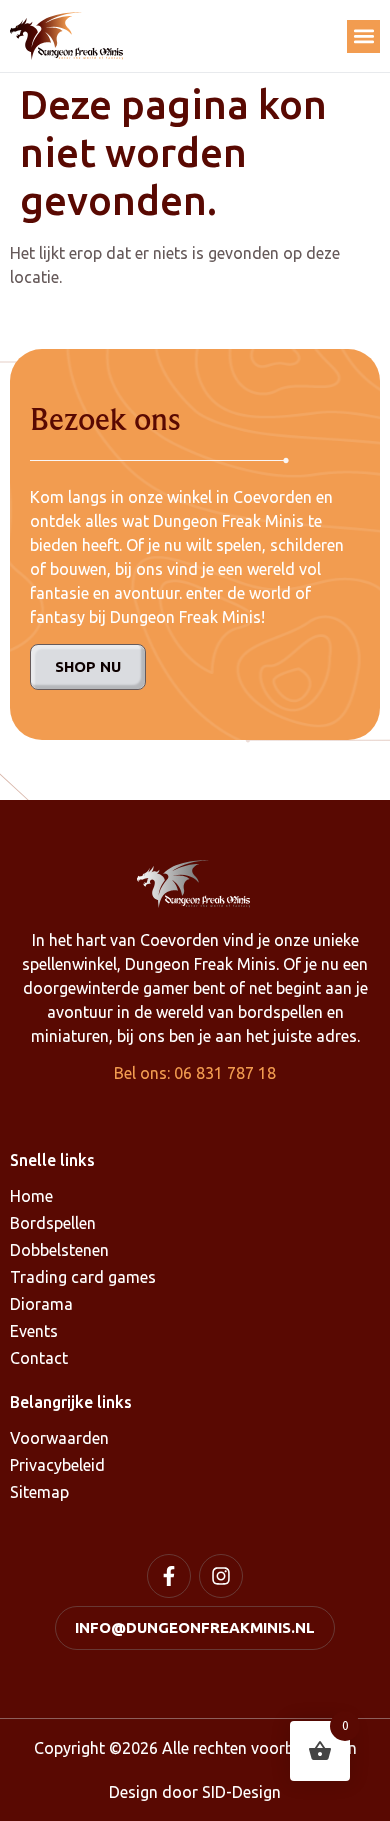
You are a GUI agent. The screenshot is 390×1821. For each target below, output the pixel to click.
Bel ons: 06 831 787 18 (195, 1073)
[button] (363, 36)
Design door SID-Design (195, 1792)
